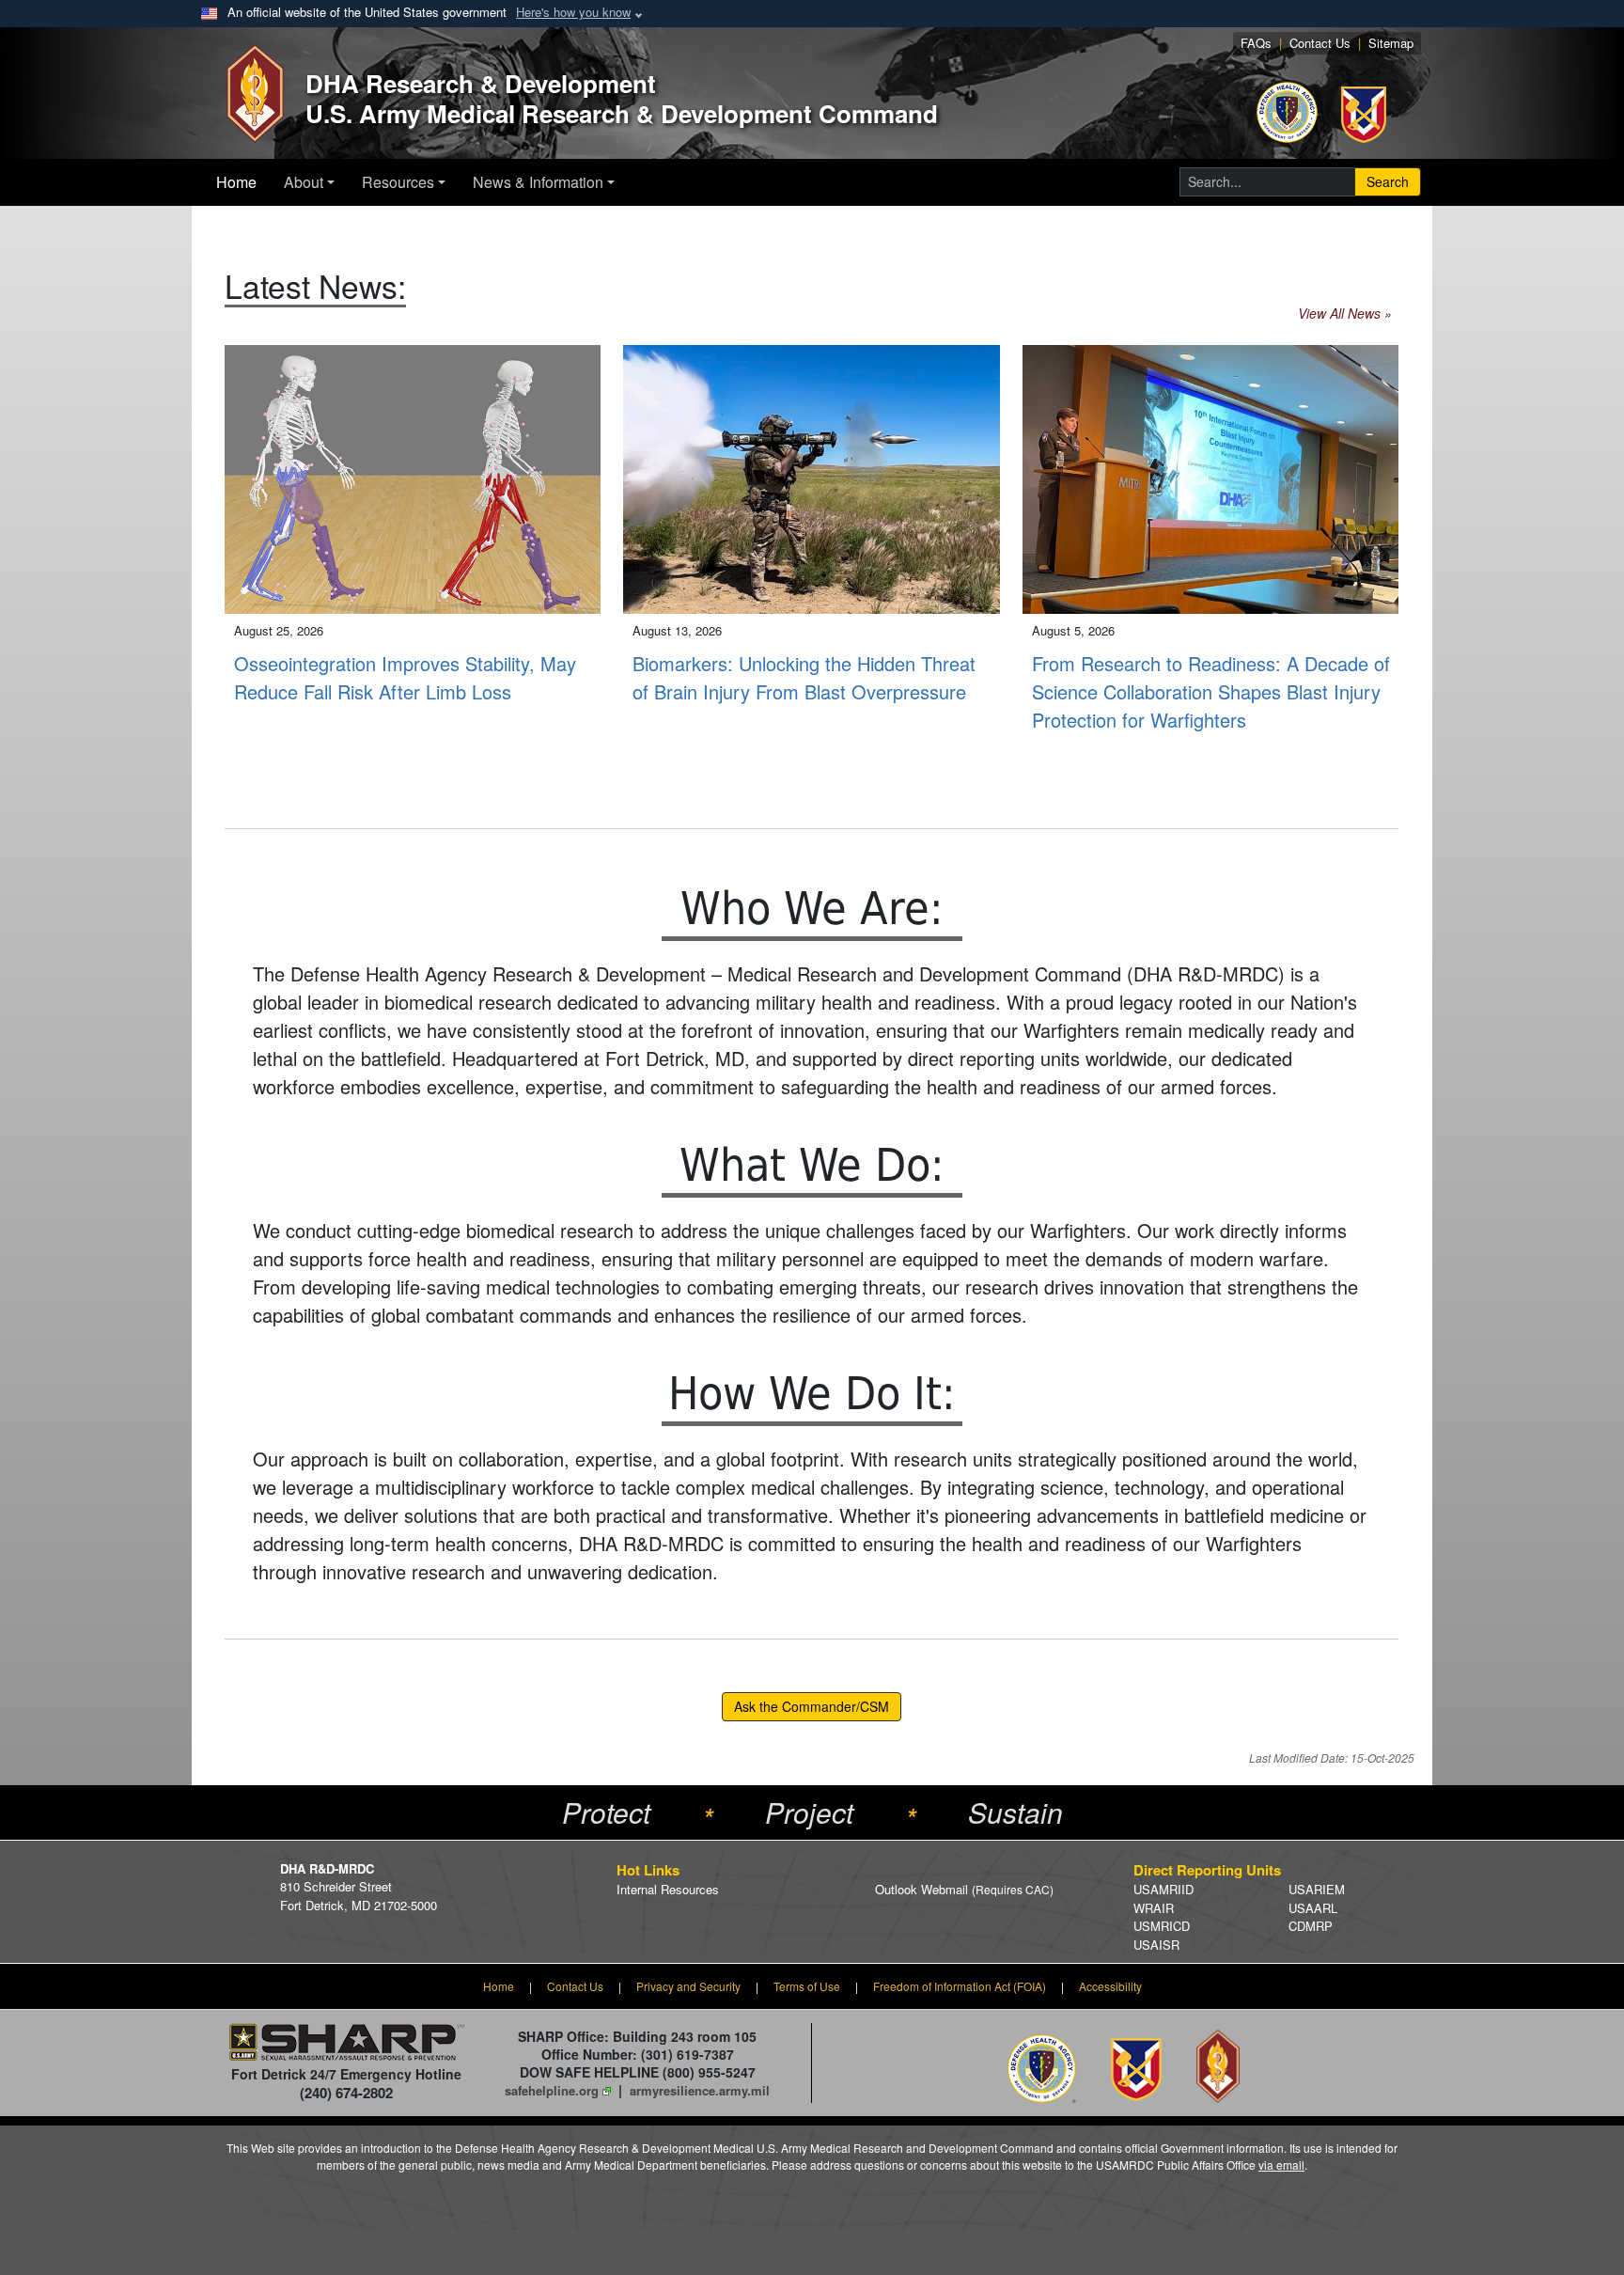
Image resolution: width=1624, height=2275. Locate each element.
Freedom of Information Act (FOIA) (960, 1986)
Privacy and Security (688, 1986)
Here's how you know (573, 12)
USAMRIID (1163, 1889)
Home (236, 182)
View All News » (1345, 313)
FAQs (1256, 43)
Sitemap (1391, 43)
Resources (398, 182)
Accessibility (1110, 1986)
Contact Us (1320, 43)
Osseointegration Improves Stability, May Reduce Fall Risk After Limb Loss (405, 677)
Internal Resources (668, 1889)
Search (1388, 181)
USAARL (1313, 1908)
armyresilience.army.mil (700, 2090)
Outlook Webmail (964, 1889)
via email (1281, 2165)
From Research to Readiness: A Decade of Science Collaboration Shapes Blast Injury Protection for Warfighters (1211, 691)
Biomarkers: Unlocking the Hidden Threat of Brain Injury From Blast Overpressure (804, 677)
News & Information (538, 182)
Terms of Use (807, 1986)
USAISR (1156, 1945)
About (304, 182)
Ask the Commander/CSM (812, 1706)
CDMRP (1311, 1926)
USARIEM (1317, 1889)
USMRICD (1162, 1926)
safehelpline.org (552, 2090)
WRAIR (1154, 1908)
